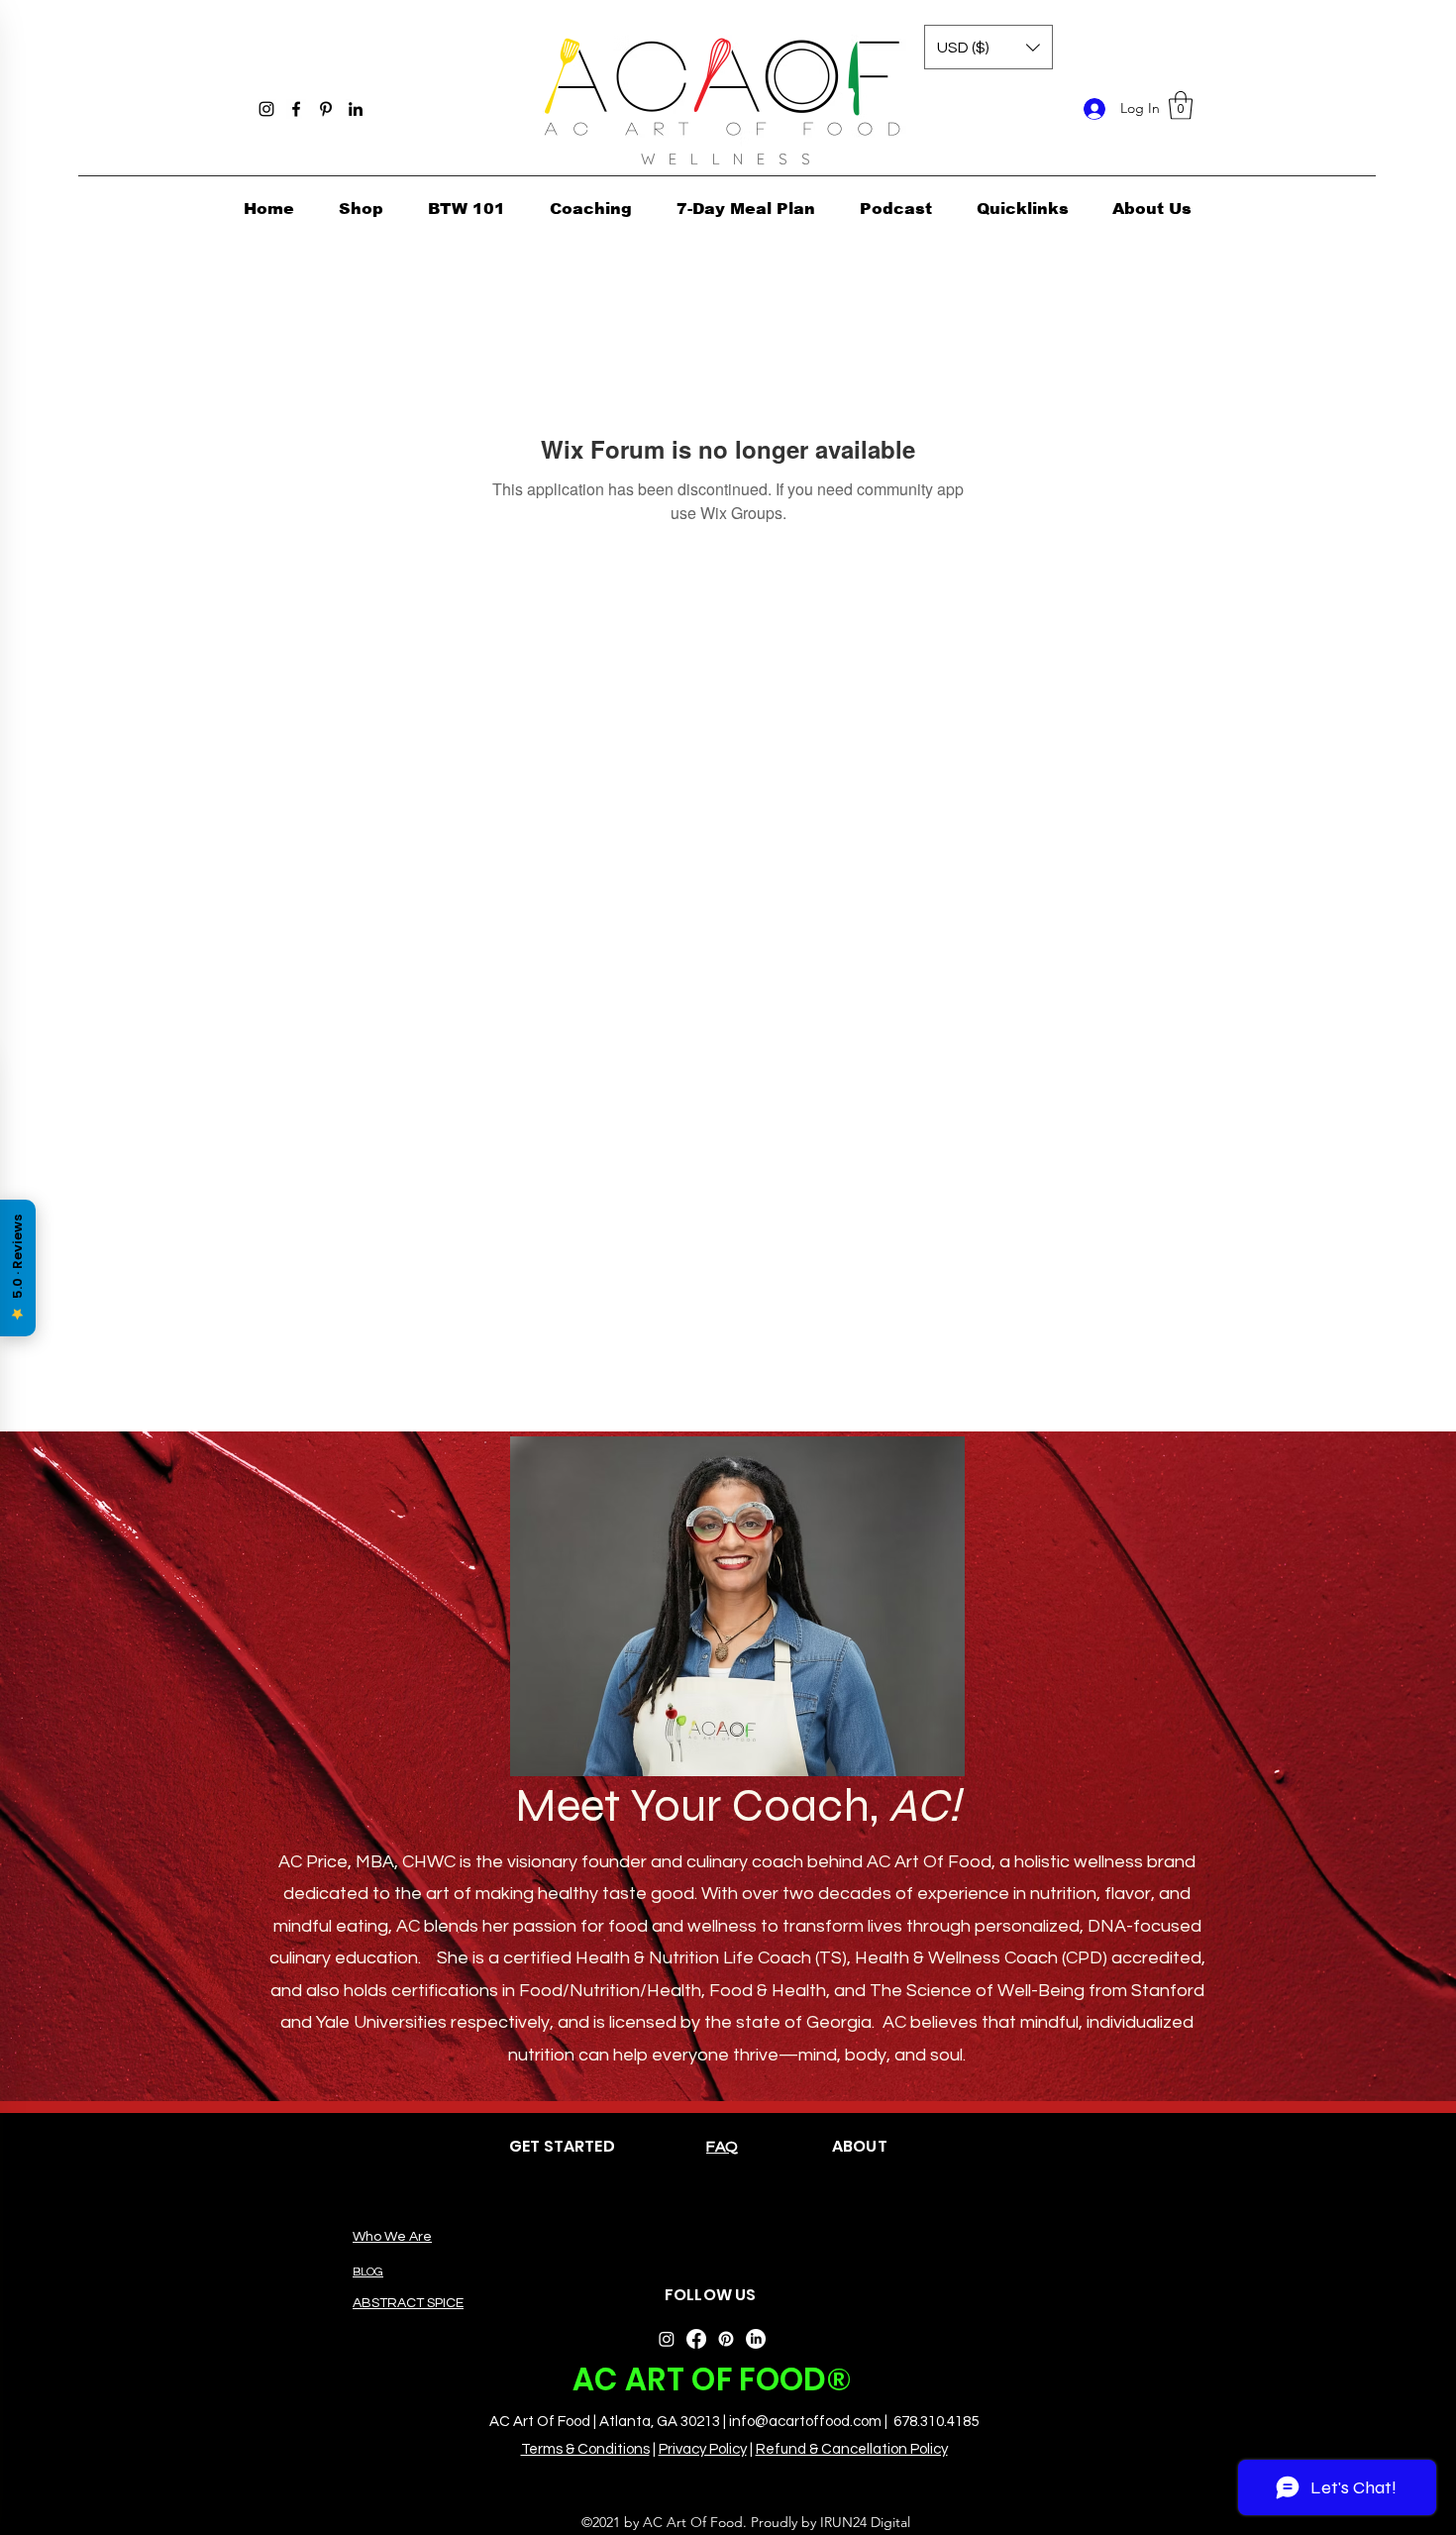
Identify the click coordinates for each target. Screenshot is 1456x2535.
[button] (1181, 106)
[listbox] (988, 47)
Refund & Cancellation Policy (852, 2449)
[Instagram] (266, 109)
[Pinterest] (326, 109)
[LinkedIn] (356, 109)
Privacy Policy (703, 2449)
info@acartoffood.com (805, 2422)
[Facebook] (296, 109)
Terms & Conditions (585, 2449)
